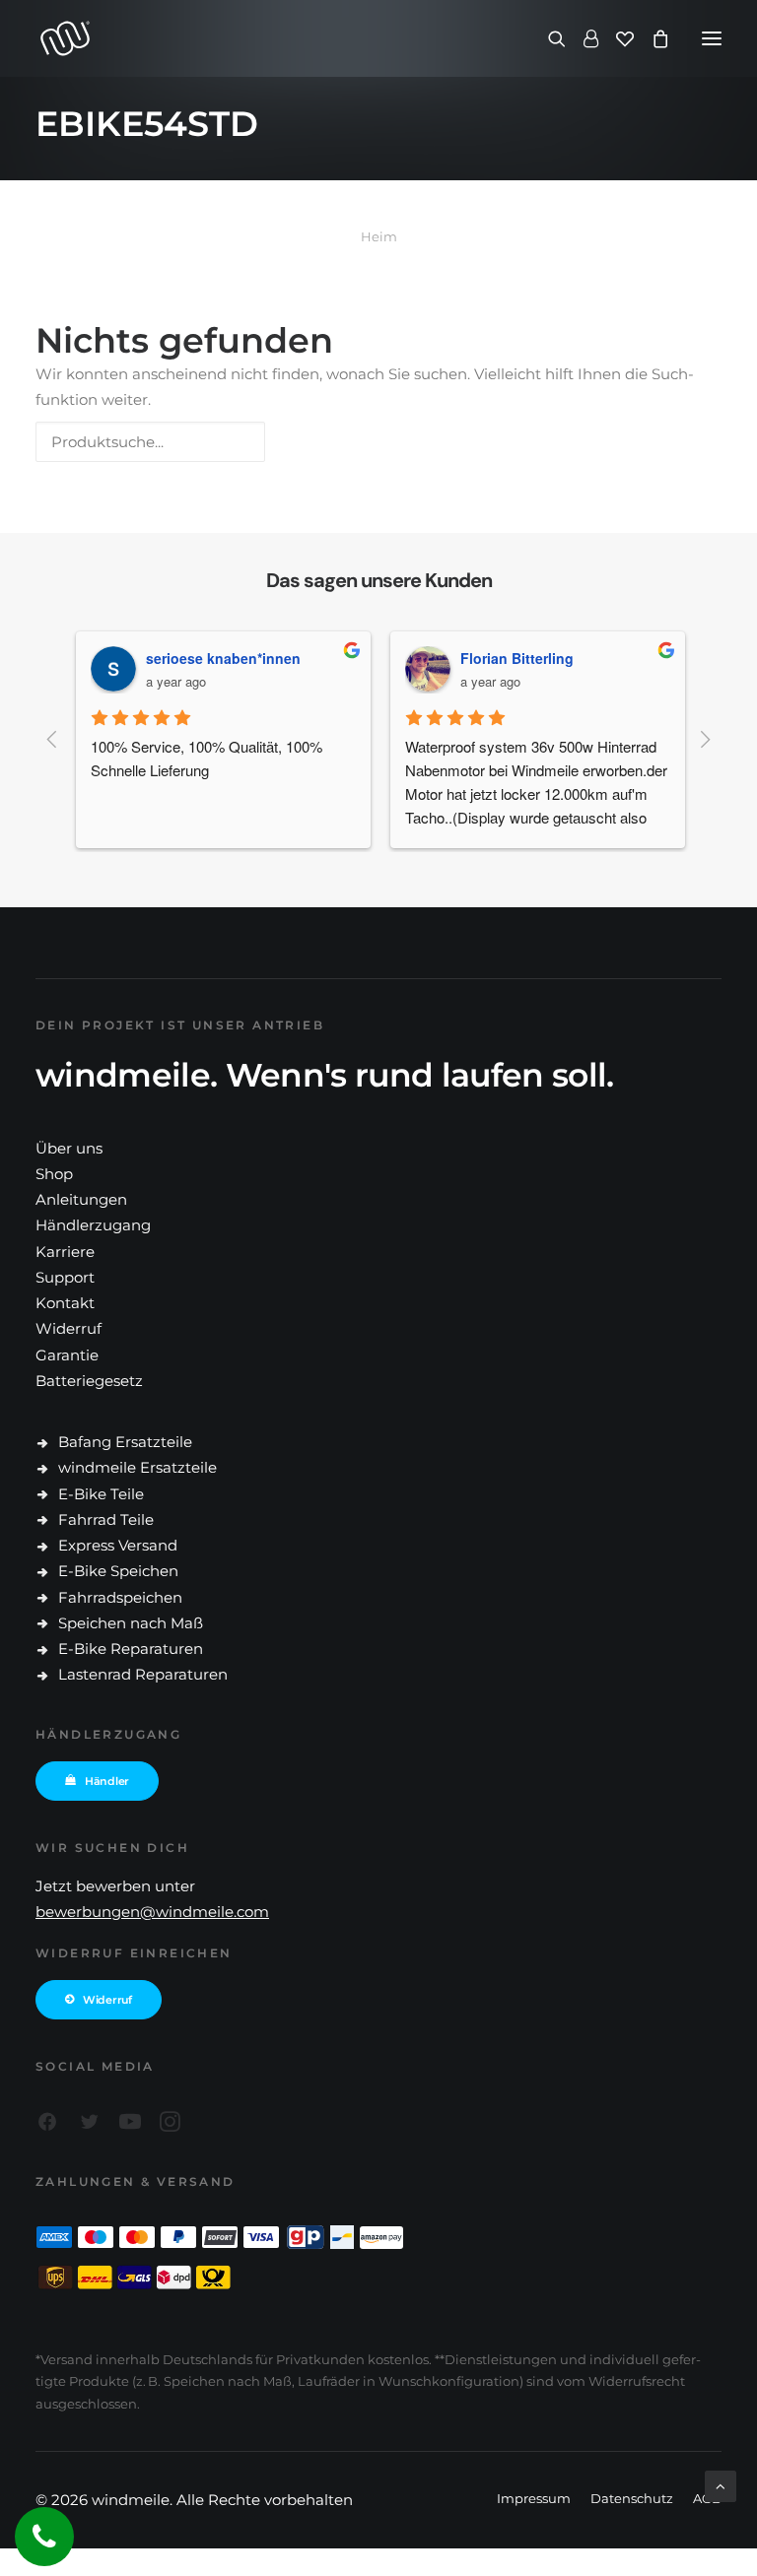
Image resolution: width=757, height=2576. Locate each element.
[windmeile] (206, 38)
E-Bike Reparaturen (131, 1649)
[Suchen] (548, 38)
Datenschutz (632, 2498)
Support (65, 1277)
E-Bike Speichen (118, 1571)
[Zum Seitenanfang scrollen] (721, 2485)
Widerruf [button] (107, 2000)
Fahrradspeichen (120, 1597)
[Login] (582, 38)
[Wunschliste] (616, 38)
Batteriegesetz (89, 1381)
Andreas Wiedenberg (502, 658)
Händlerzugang (93, 1225)
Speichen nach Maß (131, 1623)
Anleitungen (81, 1199)
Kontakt (65, 1303)
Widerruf (69, 1328)
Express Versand (118, 1545)
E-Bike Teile (101, 1494)
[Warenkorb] (652, 38)
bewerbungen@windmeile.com (152, 1912)
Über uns (69, 1148)
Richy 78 (146, 658)
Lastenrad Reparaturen (143, 1674)
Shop (54, 1174)
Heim (379, 236)
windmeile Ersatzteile (138, 1467)
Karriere (65, 1252)
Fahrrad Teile (106, 1519)
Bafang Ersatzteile (125, 1442)
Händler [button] (107, 1781)
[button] (712, 38)
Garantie (67, 1355)
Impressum (534, 2498)
